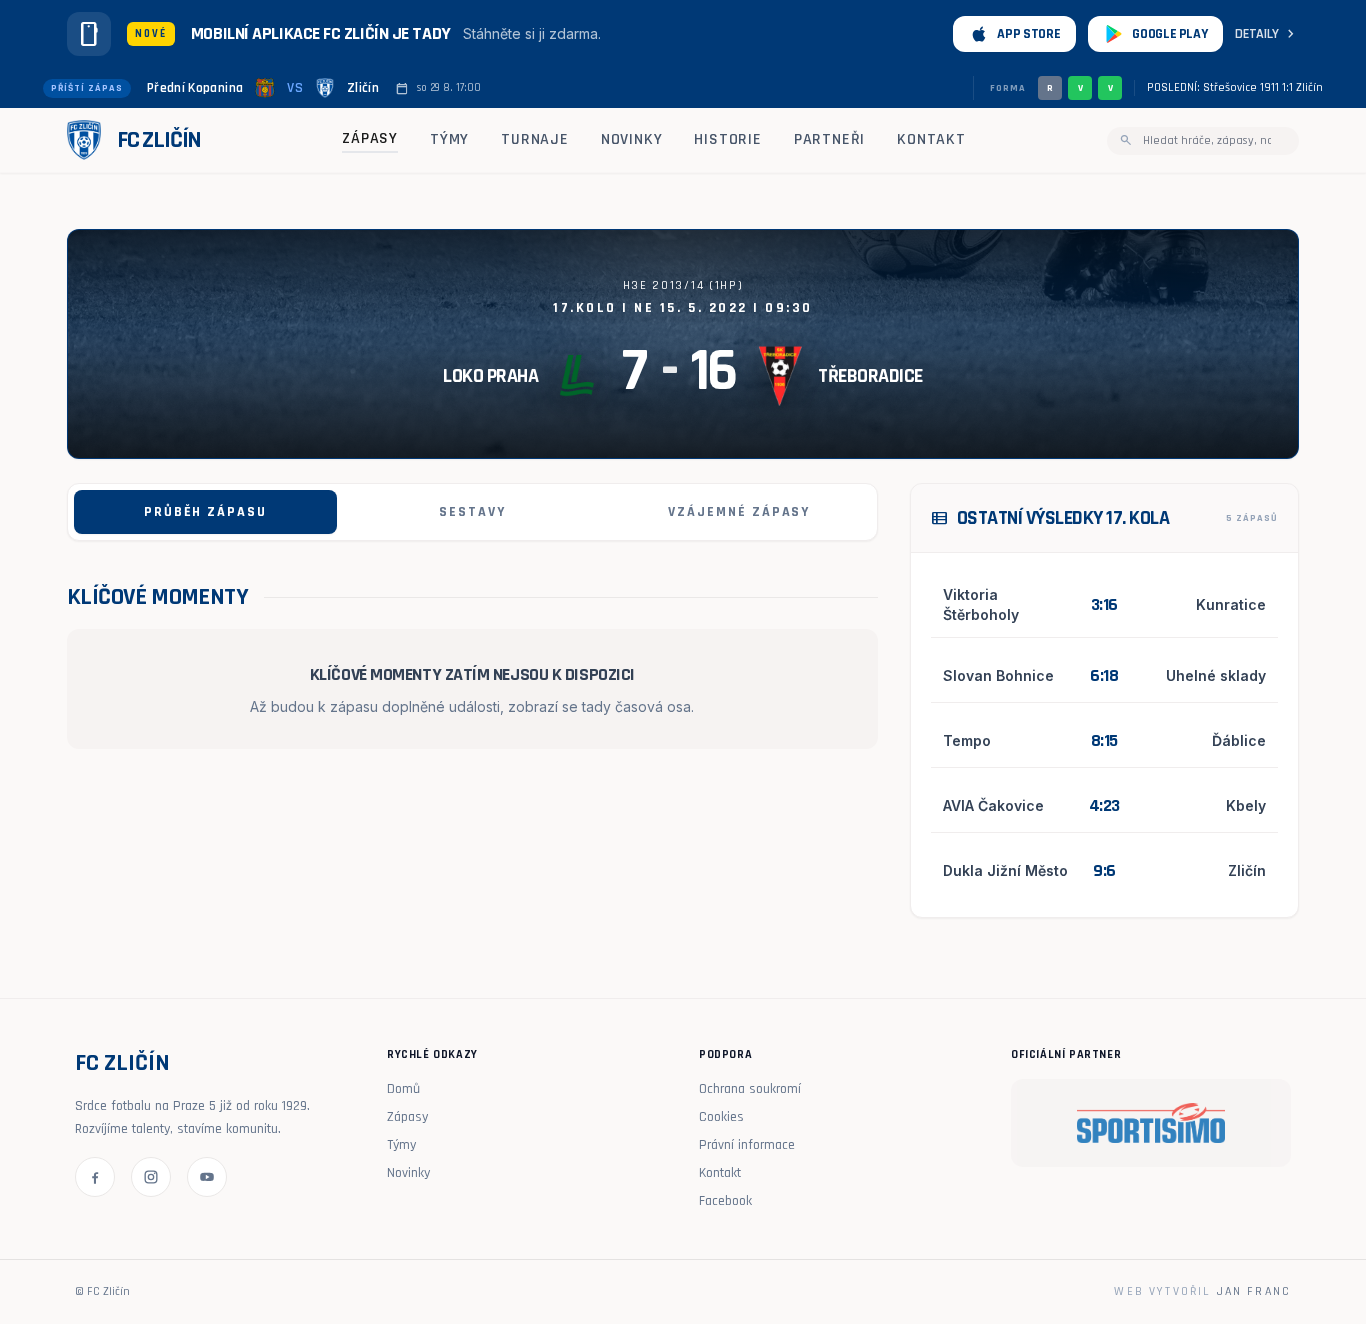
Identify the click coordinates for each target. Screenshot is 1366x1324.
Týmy (449, 139)
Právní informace (747, 1145)
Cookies (721, 1117)
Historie (727, 139)
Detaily (1267, 34)
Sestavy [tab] (472, 512)
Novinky (632, 139)
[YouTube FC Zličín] (207, 1177)
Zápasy (370, 138)
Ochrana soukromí (750, 1089)
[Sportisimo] (1151, 1123)
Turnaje (535, 139)
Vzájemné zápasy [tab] (739, 512)
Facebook (725, 1201)
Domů (403, 1089)
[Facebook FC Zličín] (95, 1177)
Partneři (829, 139)
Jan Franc (1254, 1291)
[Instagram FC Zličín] (151, 1177)
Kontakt (931, 139)
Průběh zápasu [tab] (205, 512)
